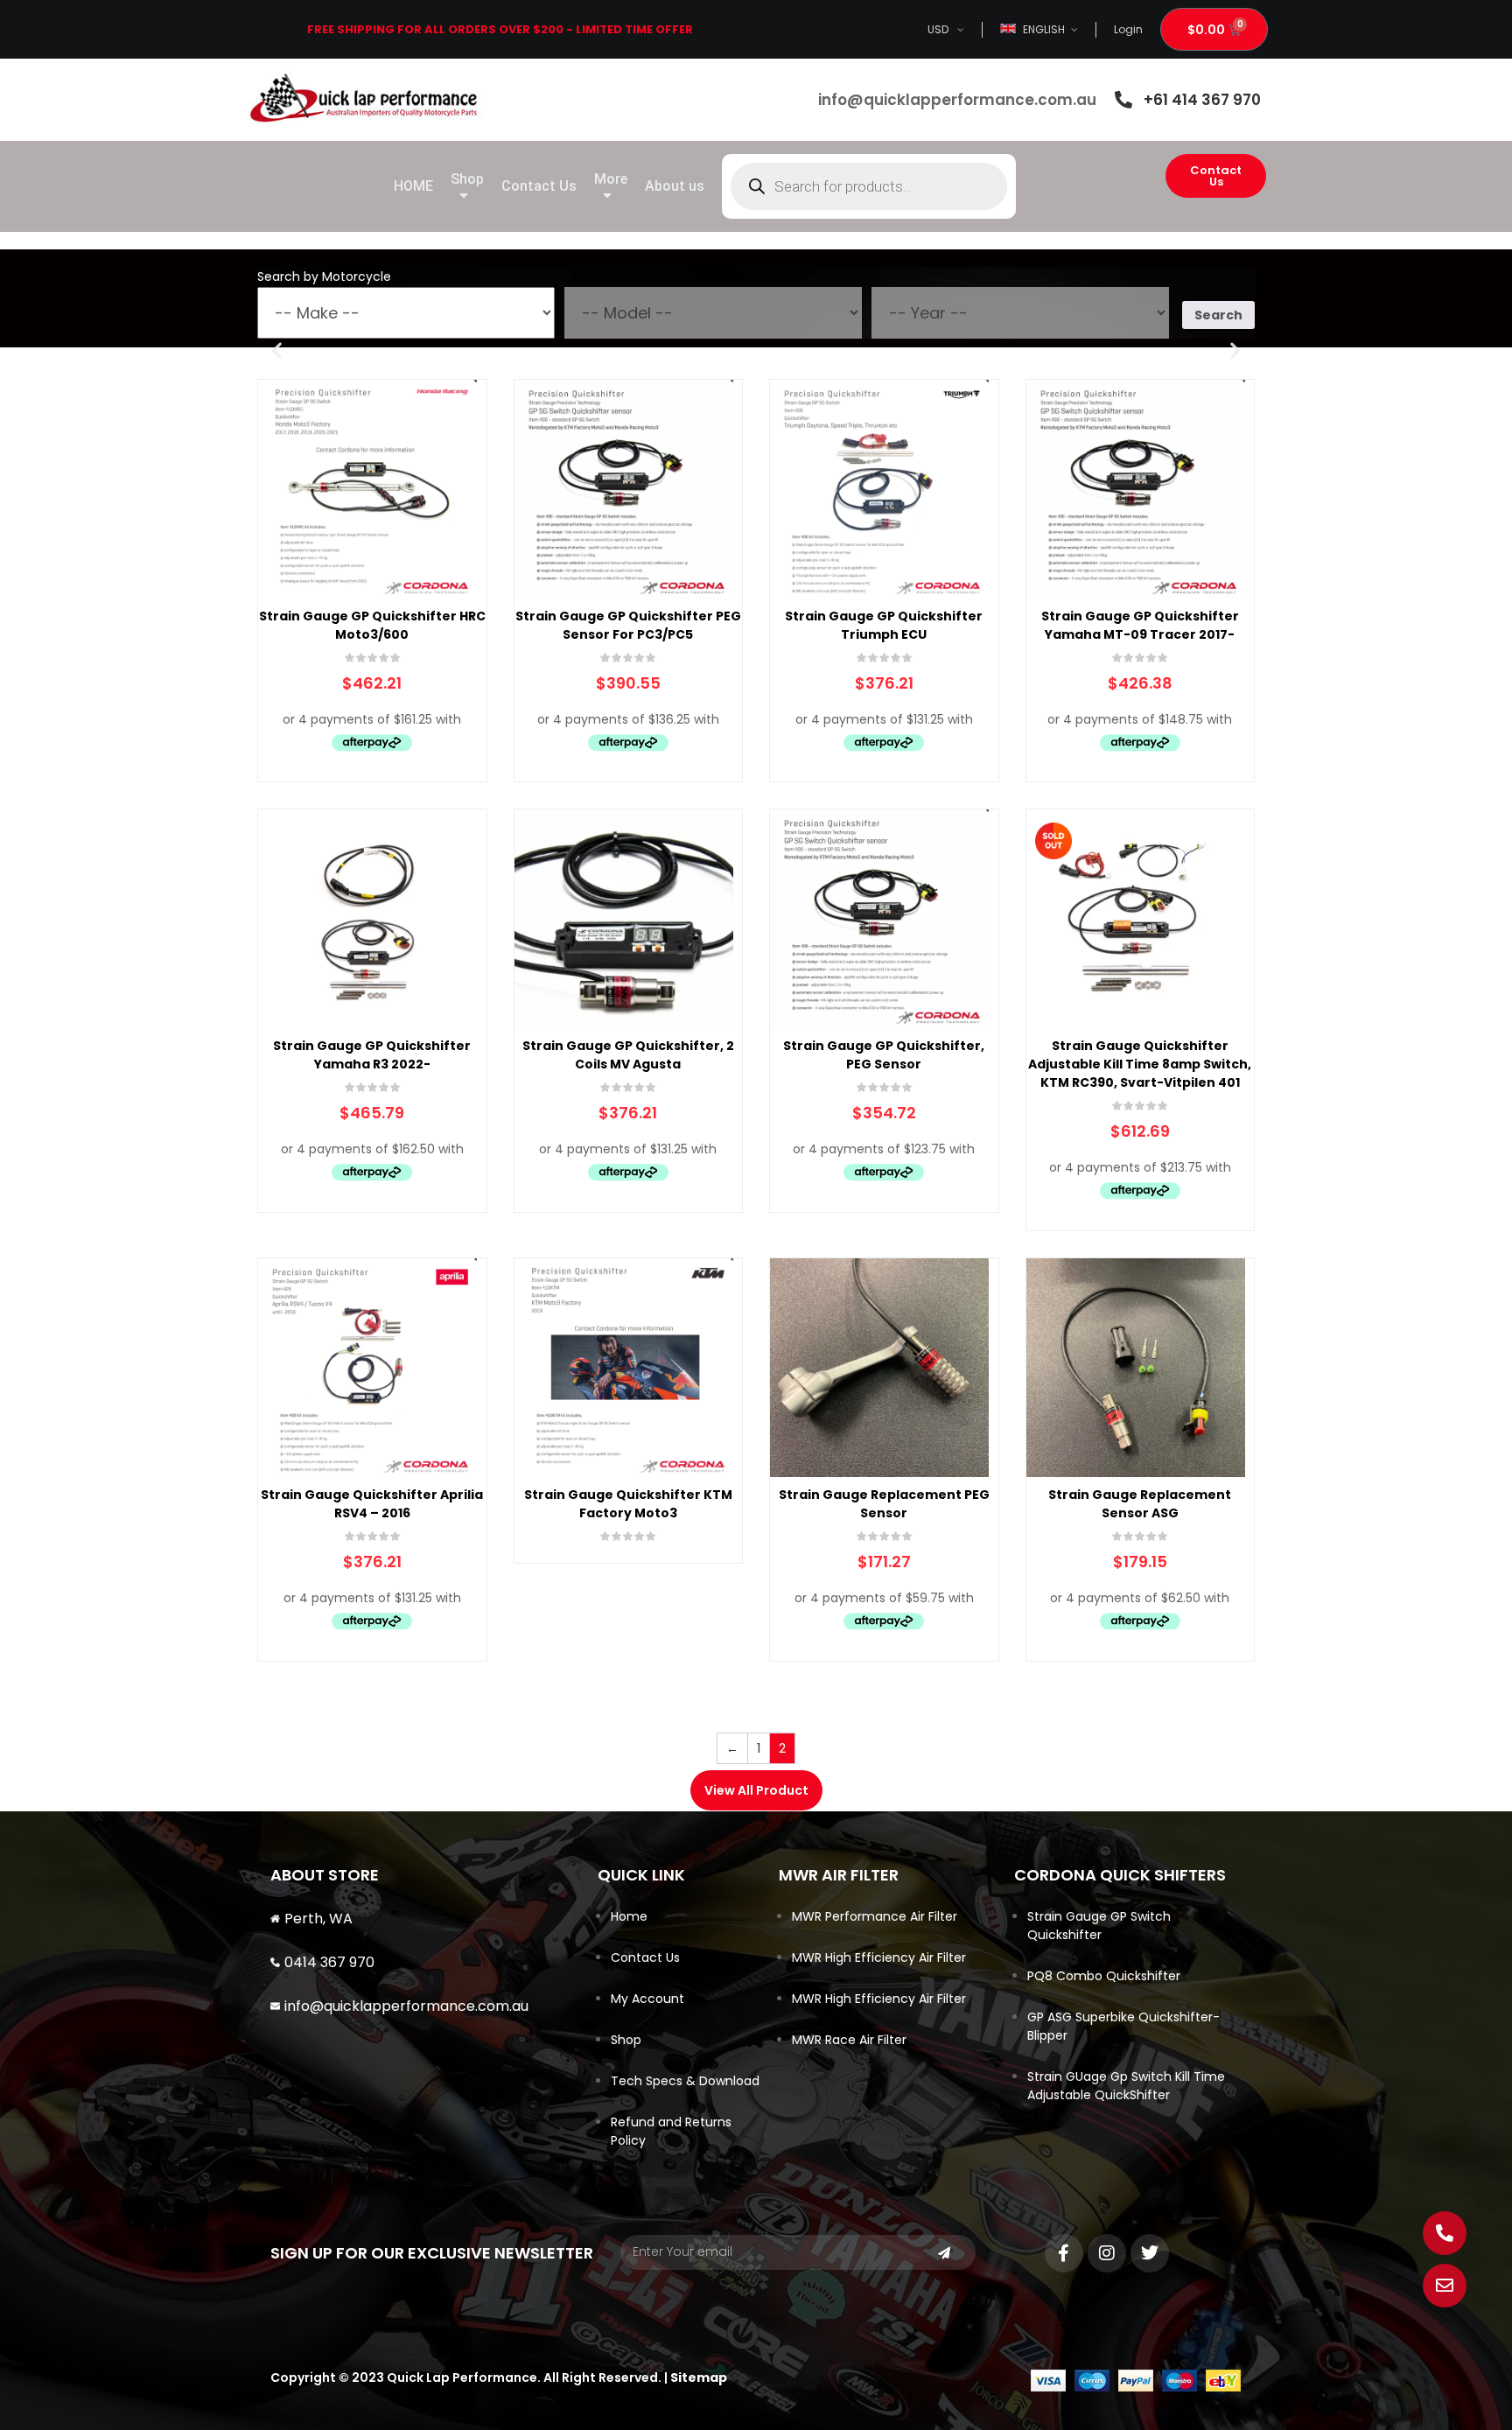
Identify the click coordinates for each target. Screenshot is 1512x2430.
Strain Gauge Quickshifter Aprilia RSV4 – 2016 (372, 1504)
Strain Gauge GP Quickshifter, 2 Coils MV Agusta (628, 1055)
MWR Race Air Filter (849, 2040)
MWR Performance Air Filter (875, 1916)
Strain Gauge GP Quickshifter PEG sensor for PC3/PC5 (628, 625)
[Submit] (944, 2253)
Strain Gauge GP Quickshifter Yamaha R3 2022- (372, 1055)
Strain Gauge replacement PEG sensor (884, 1504)
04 (294, 1962)
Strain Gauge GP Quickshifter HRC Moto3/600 (372, 625)
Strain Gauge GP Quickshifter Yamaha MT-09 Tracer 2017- (1140, 625)
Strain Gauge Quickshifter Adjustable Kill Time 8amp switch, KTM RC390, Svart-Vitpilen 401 (1140, 1064)
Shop (626, 2040)
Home (629, 1916)
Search (1218, 315)
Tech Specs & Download (685, 2081)
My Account (647, 1999)
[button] (277, 350)
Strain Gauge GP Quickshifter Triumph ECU (884, 625)
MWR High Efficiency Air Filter (879, 1957)
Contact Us (645, 1957)
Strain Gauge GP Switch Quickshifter (1099, 1926)
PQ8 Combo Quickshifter (1104, 1976)
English (1044, 29)
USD (938, 29)
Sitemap (699, 2377)
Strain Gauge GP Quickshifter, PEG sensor (884, 1055)
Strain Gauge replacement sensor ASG (1140, 1504)
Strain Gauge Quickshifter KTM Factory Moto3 (628, 1504)
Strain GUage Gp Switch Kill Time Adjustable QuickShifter (1126, 2086)
